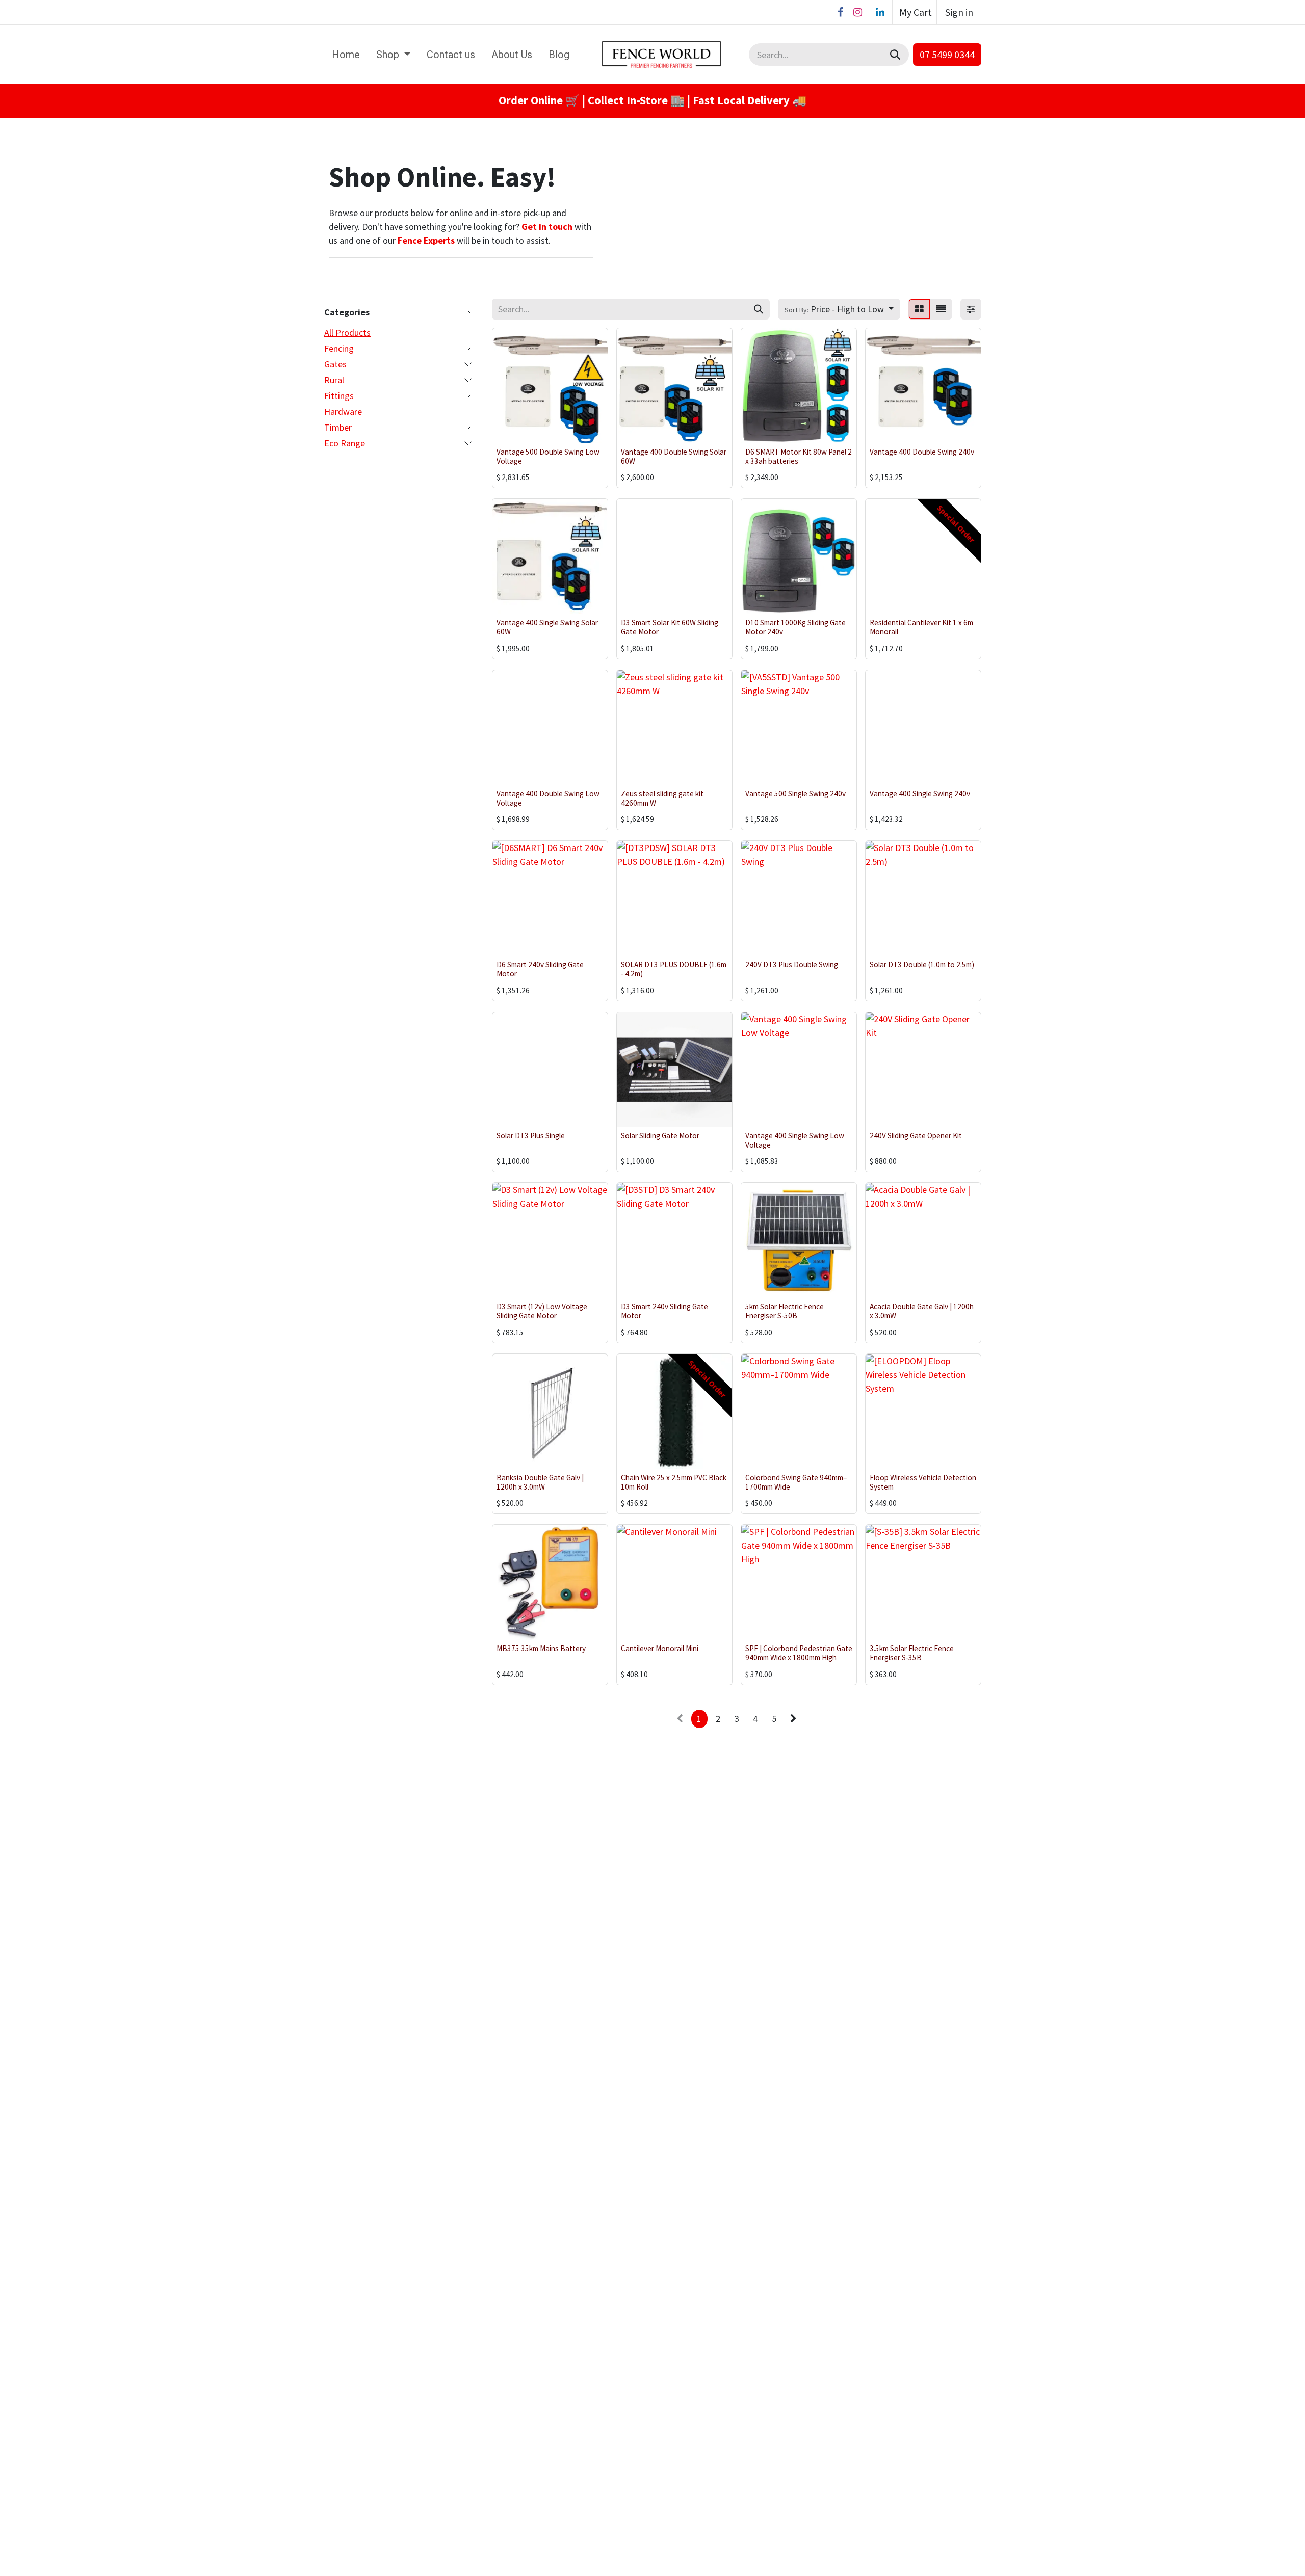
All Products (347, 333)
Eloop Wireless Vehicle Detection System (923, 1482)
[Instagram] (857, 12)
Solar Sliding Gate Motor (660, 1136)
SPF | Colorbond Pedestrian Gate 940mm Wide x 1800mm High (799, 1653)
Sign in (959, 12)
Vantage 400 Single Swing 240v (920, 794)
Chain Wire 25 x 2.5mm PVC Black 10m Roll (674, 1482)
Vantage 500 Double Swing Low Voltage (548, 456)
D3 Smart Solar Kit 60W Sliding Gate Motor (670, 627)
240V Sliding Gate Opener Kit (916, 1136)
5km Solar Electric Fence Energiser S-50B (785, 1311)
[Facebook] (840, 12)
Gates (335, 364)
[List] (941, 309)
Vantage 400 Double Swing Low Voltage (548, 798)
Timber (338, 427)
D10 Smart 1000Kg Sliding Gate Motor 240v (795, 627)
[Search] (896, 55)
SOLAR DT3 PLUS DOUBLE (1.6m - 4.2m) (674, 969)
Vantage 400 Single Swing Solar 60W (547, 627)
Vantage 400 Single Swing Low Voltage (795, 1140)
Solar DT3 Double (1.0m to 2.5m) (922, 964)
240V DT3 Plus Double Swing (792, 964)
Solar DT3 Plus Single (531, 1136)
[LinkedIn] (880, 12)
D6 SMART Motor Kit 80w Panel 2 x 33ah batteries (799, 456)
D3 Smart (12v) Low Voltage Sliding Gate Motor (542, 1311)
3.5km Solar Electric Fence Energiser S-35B (912, 1653)
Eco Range (345, 443)
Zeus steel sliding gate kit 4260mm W (662, 798)
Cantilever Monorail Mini (660, 1648)
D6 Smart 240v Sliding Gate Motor (540, 969)
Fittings (339, 396)
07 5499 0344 (947, 54)
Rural (334, 380)
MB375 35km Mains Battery (541, 1648)
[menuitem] (346, 55)
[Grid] (919, 309)
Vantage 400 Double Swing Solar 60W (674, 456)
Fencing (339, 348)
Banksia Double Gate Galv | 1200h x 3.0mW (540, 1482)
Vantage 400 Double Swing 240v (922, 452)
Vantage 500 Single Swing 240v (795, 794)
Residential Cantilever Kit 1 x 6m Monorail (921, 627)
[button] (839, 309)
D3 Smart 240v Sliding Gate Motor (664, 1311)
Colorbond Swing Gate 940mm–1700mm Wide (796, 1482)
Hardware (343, 411)
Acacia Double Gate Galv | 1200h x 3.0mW (922, 1311)
